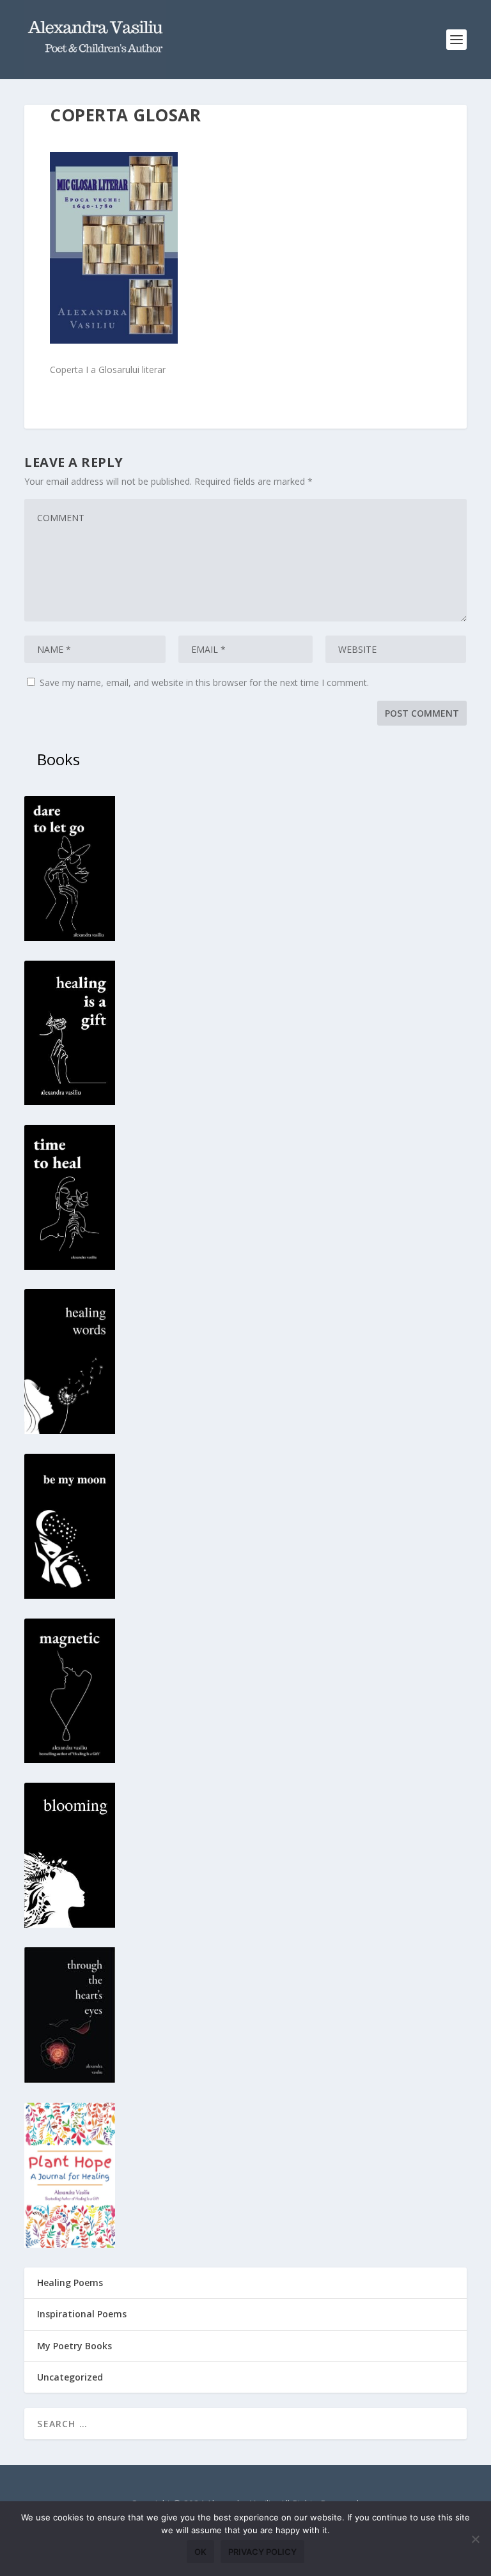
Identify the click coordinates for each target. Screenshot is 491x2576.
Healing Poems (70, 2283)
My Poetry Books (74, 2346)
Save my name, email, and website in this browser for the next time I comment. (204, 682)
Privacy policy (262, 2552)
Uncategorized (70, 2377)
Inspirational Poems (82, 2314)
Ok (200, 2552)
